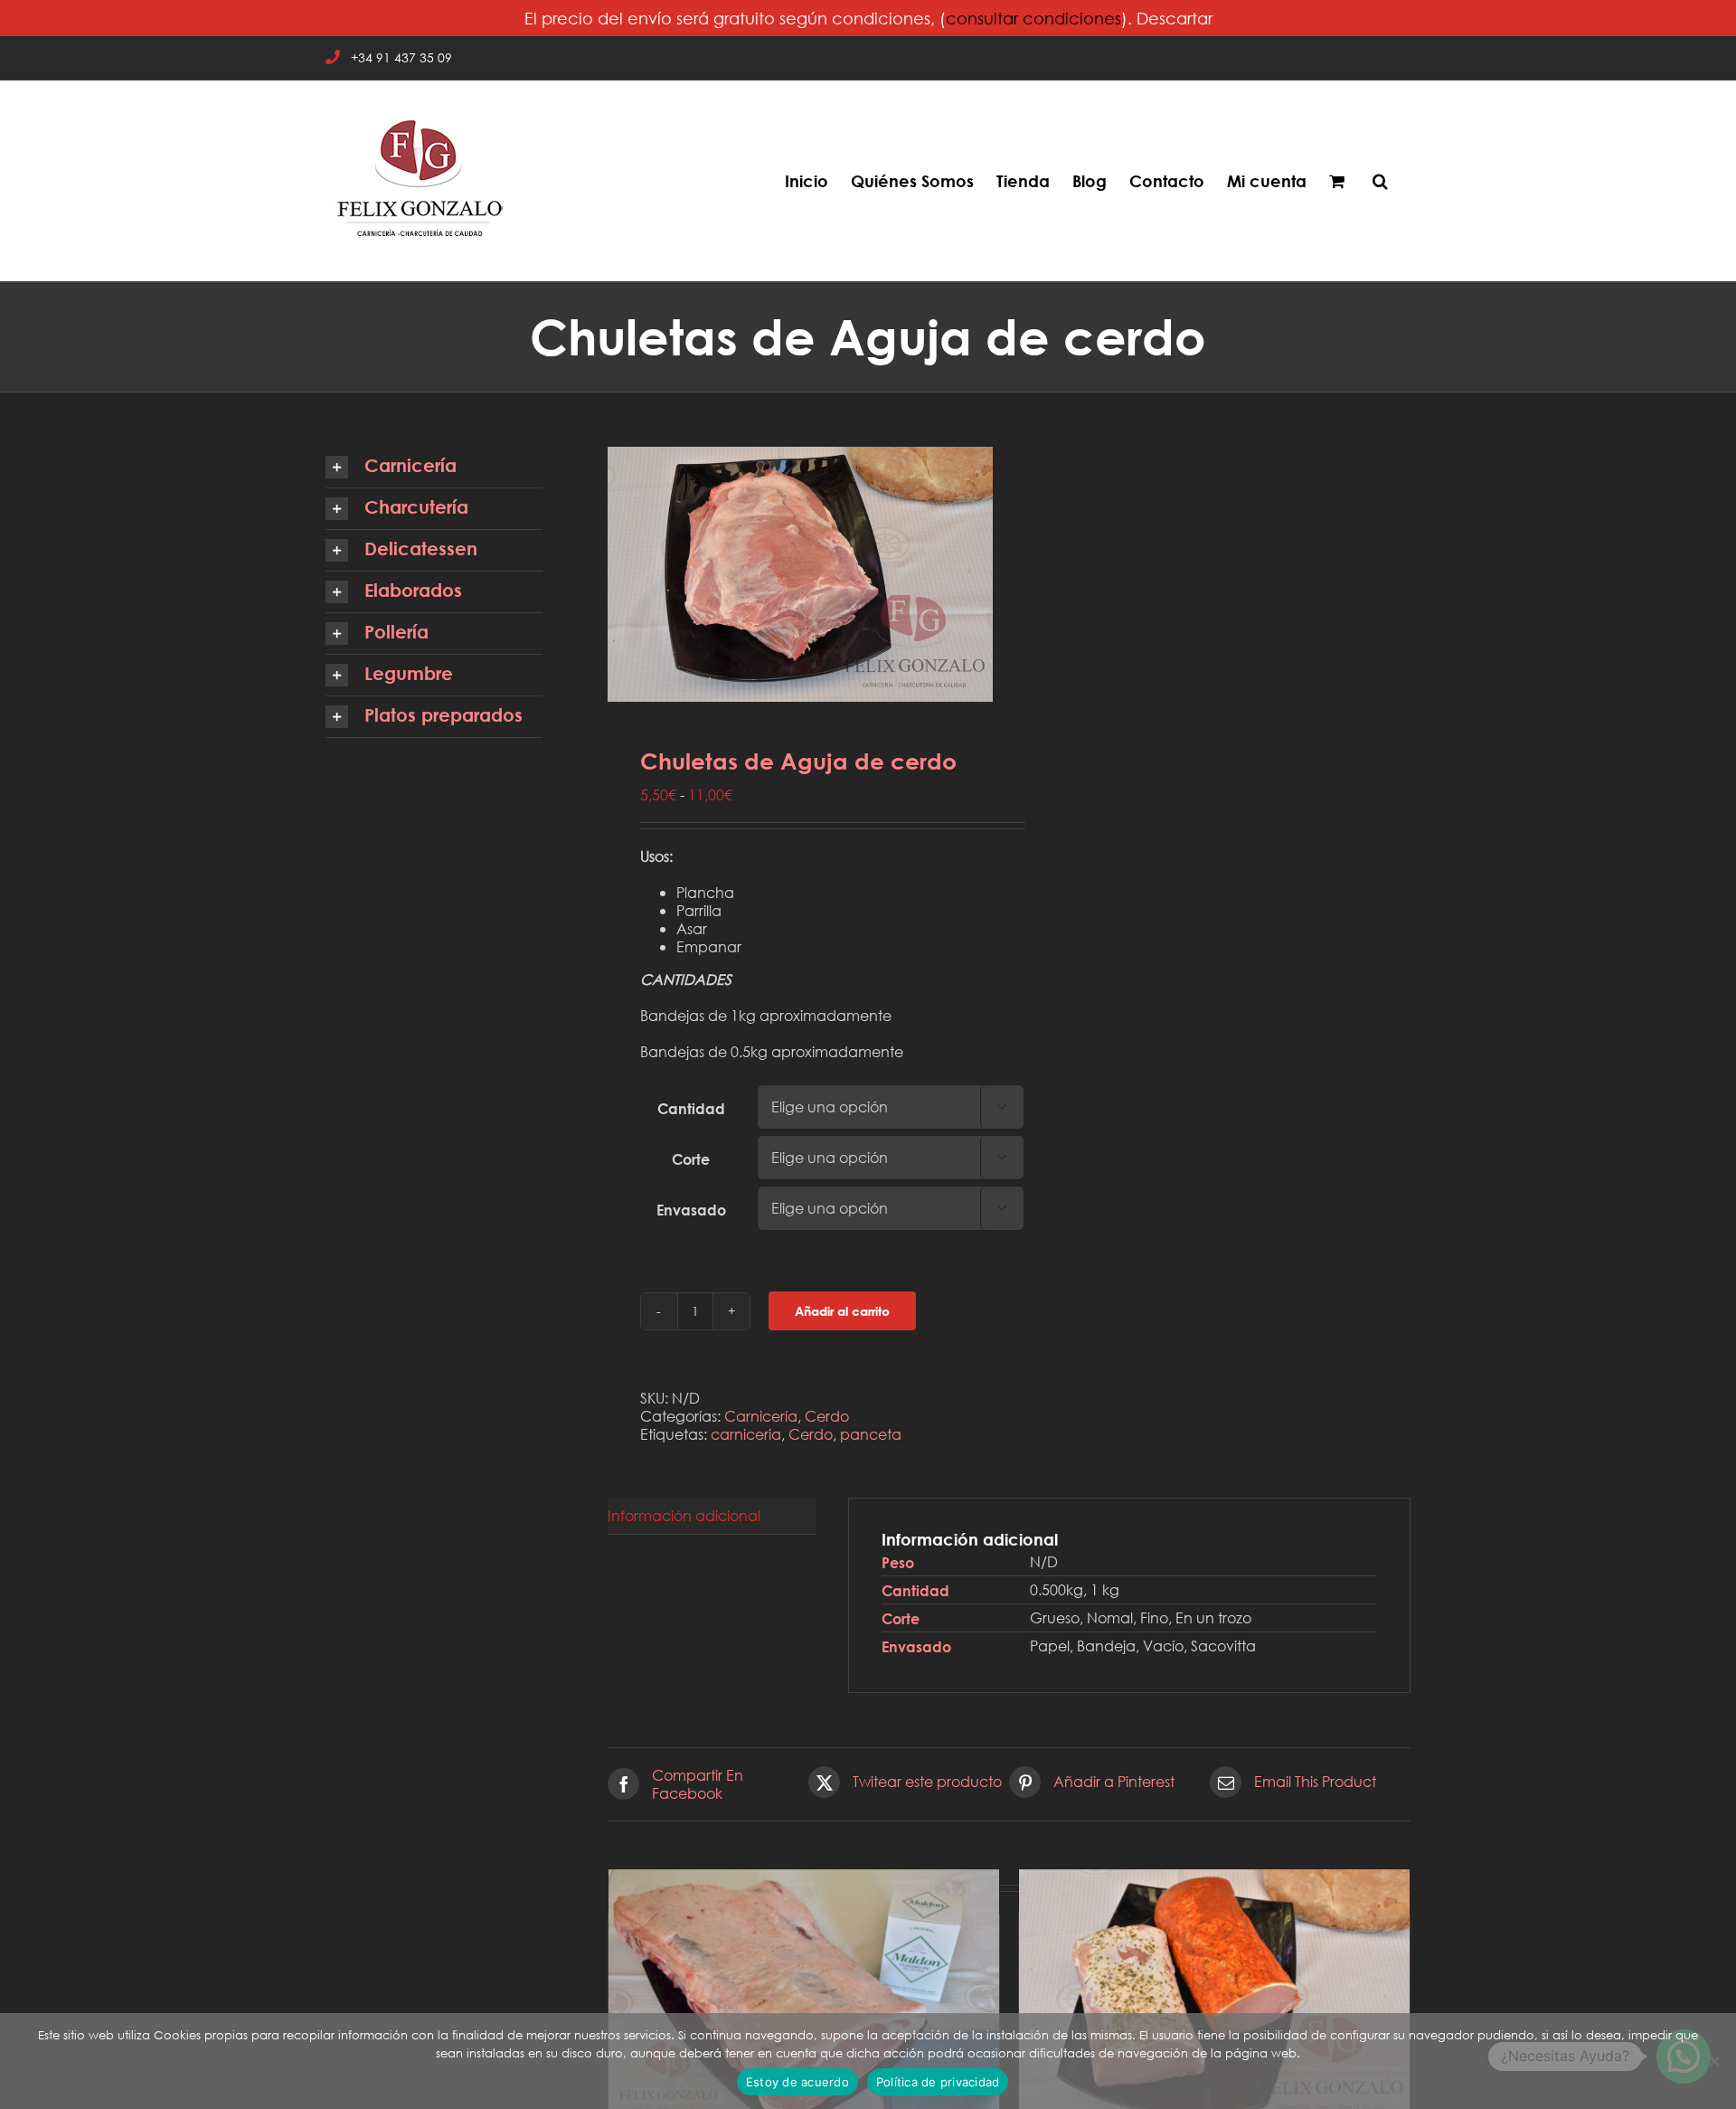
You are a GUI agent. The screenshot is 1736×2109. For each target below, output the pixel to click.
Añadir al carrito (842, 1311)
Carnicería (761, 1416)
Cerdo (827, 1416)
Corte (691, 1159)
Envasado (691, 1210)
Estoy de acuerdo (797, 2082)
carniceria (746, 1434)
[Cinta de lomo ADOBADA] (1214, 1999)
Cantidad (691, 1108)
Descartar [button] (1175, 18)
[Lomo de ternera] (804, 1999)
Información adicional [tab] (684, 1515)
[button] (1380, 181)
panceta (871, 1434)
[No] (1713, 2061)
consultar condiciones (1033, 18)
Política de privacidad (938, 2082)
